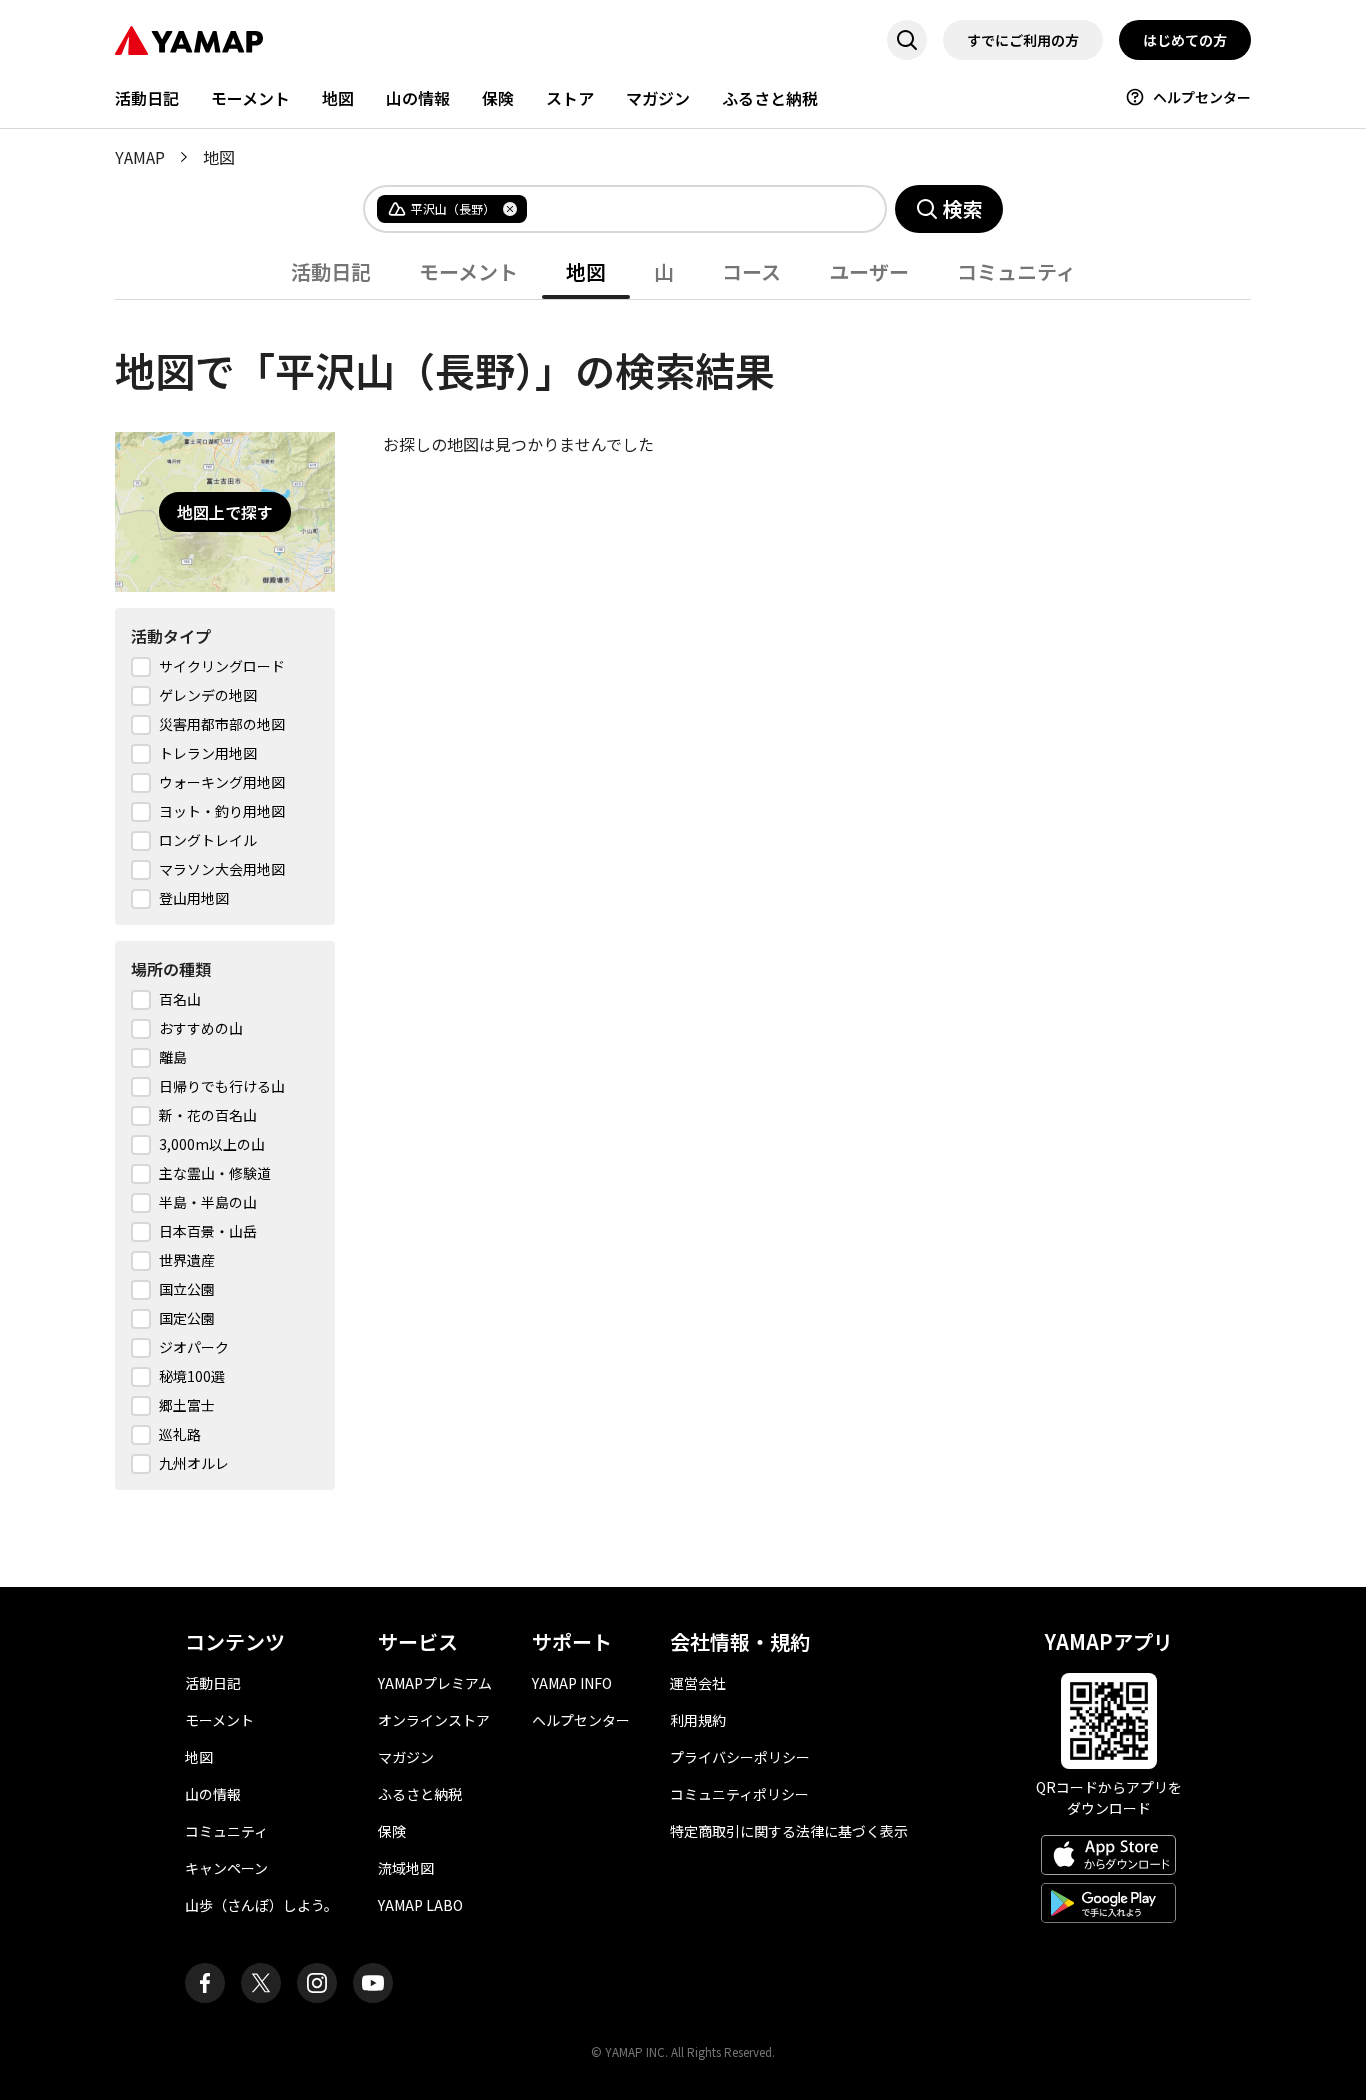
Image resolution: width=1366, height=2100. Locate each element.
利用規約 (698, 1720)
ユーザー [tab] (869, 271)
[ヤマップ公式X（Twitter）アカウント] (261, 1983)
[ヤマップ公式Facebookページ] (205, 1983)
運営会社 (698, 1683)
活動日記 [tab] (331, 271)
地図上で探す (225, 512)
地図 (338, 98)
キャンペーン (226, 1868)
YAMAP (140, 157)
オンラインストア (434, 1720)
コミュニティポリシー (739, 1794)
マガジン (658, 98)
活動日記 (147, 98)
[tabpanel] (683, 895)
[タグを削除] (510, 209)
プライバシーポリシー (740, 1757)
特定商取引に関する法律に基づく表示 (789, 1831)
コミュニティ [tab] (1016, 271)
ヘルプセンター (1202, 97)
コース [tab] (751, 271)
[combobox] (690, 209)
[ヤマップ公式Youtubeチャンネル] (373, 1983)
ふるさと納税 (770, 98)
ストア (570, 98)
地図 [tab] (586, 271)
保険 (498, 98)
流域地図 (406, 1868)
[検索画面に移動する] (907, 40)
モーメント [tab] (468, 271)
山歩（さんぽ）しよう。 (261, 1905)
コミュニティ (226, 1831)
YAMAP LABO (420, 1905)
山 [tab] (664, 271)
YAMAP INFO (572, 1683)
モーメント (250, 98)
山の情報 (418, 98)
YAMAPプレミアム (435, 1683)
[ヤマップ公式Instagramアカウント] (317, 1983)
